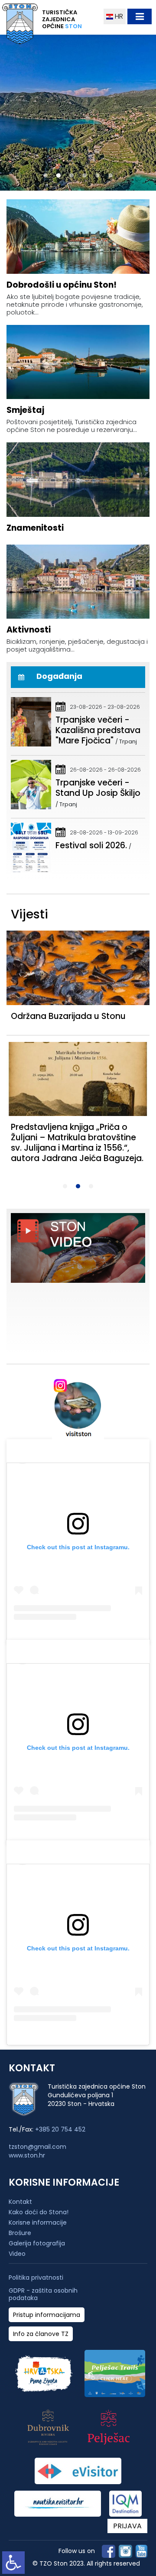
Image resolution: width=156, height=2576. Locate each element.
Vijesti (29, 914)
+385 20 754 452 (60, 2129)
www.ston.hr (27, 2155)
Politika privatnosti (36, 2278)
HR (118, 16)
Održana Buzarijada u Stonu (68, 1016)
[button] (45, 175)
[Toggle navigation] (140, 16)
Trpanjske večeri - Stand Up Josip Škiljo (98, 788)
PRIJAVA (127, 2526)
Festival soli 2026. (91, 845)
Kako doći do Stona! (39, 2212)
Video (17, 2254)
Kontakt (20, 2202)
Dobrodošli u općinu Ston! (62, 285)
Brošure (20, 2233)
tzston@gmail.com (37, 2147)
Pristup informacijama (47, 2315)
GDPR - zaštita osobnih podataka (43, 2294)
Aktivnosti (29, 630)
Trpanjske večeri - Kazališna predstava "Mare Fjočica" (98, 730)
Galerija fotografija (37, 2243)
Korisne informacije (38, 2222)
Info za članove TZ (41, 2334)
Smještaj (25, 410)
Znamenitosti (35, 528)
